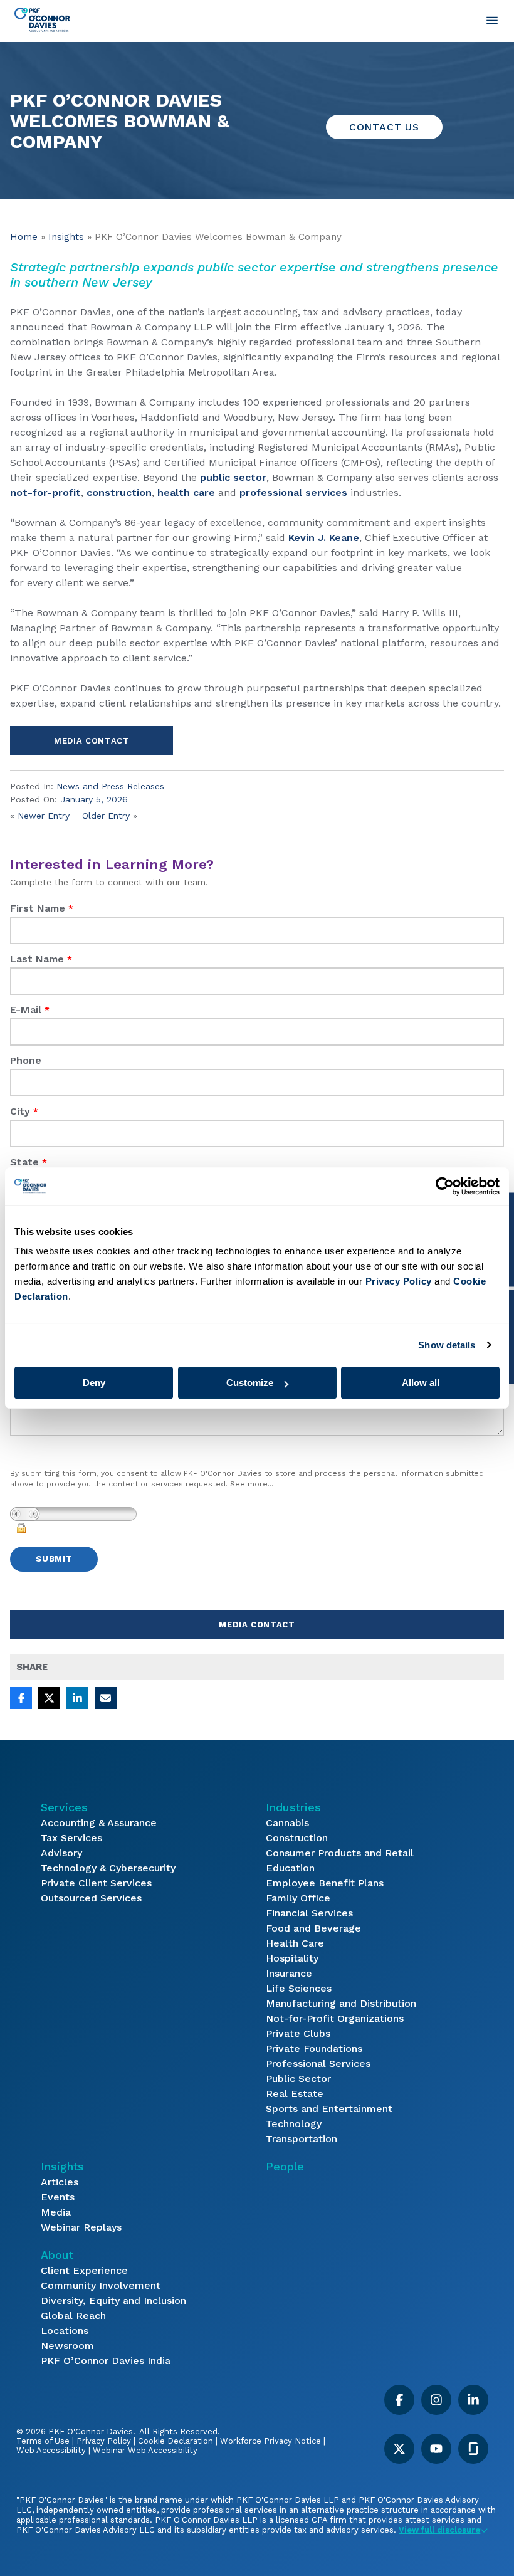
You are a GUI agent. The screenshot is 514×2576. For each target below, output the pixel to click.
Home (24, 237)
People (285, 2166)
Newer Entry (44, 816)
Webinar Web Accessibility (145, 2450)
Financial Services (309, 1913)
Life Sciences (299, 1988)
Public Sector (298, 2079)
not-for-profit (45, 492)
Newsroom (67, 2346)
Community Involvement (101, 2285)
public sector (233, 477)
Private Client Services (96, 1883)
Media (56, 2212)
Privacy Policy (104, 2441)
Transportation (302, 2139)
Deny (94, 1383)
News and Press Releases (110, 786)
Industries (293, 1807)
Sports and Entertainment (329, 2109)
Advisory (61, 1853)
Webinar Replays (81, 2227)
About (57, 2255)
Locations (65, 2331)
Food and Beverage (313, 1928)
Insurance (289, 1973)
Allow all (421, 1383)
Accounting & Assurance (99, 1823)
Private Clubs (298, 2033)
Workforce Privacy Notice (270, 2441)
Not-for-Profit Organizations (335, 2018)
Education (290, 1868)
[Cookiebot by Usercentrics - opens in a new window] (445, 1186)
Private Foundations (314, 2048)
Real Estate (295, 2094)
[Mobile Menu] (492, 20)
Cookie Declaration (176, 2441)
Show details (447, 1345)
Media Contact (92, 741)
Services (64, 1807)
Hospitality (292, 1958)
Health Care (295, 1943)
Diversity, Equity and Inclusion (113, 2300)
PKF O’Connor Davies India (106, 2361)
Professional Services (318, 2063)
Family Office (298, 1898)
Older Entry (106, 816)
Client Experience (84, 2270)
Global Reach (73, 2316)
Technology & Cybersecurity (108, 1868)
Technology (294, 2124)
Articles (60, 2182)
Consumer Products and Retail (340, 1853)
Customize (250, 1383)
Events (58, 2197)
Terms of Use (43, 2441)
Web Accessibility (51, 2450)
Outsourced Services (91, 1898)
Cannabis (287, 1823)
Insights (66, 237)
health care (186, 492)
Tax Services (71, 1838)
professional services (293, 492)
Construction (297, 1838)
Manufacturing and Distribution (341, 2003)
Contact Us (384, 127)
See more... (252, 1484)
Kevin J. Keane (324, 538)
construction (119, 492)
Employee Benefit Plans (325, 1883)
